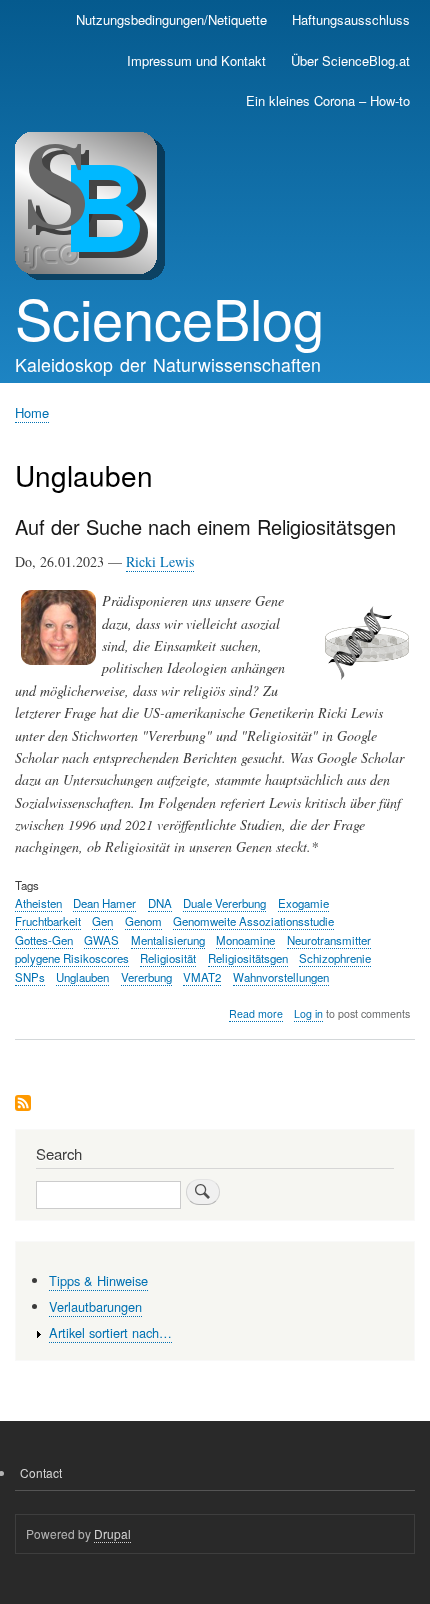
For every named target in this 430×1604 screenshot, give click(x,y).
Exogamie (303, 903)
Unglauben (82, 977)
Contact (41, 1472)
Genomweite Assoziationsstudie (253, 921)
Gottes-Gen (44, 940)
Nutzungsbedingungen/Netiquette (171, 19)
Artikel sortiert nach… (110, 1332)
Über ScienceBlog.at (350, 60)
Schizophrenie (335, 958)
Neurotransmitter (329, 940)
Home (32, 412)
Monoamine (245, 940)
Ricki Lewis (160, 561)
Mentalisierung (168, 940)
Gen (102, 921)
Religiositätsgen (248, 958)
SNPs (30, 977)
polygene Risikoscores (72, 958)
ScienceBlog (169, 317)
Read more (256, 1014)
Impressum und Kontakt (196, 60)
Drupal (112, 1533)
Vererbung (146, 977)
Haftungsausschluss (351, 19)
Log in (308, 1013)
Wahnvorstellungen (281, 977)
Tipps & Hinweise (98, 1280)
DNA (160, 903)
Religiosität (168, 958)
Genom (143, 921)
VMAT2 (202, 977)
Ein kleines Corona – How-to (328, 100)
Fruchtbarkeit (48, 921)
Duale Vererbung (224, 903)
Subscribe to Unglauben (23, 1104)
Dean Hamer (104, 903)
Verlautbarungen (95, 1306)
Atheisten (38, 903)
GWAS (101, 940)
